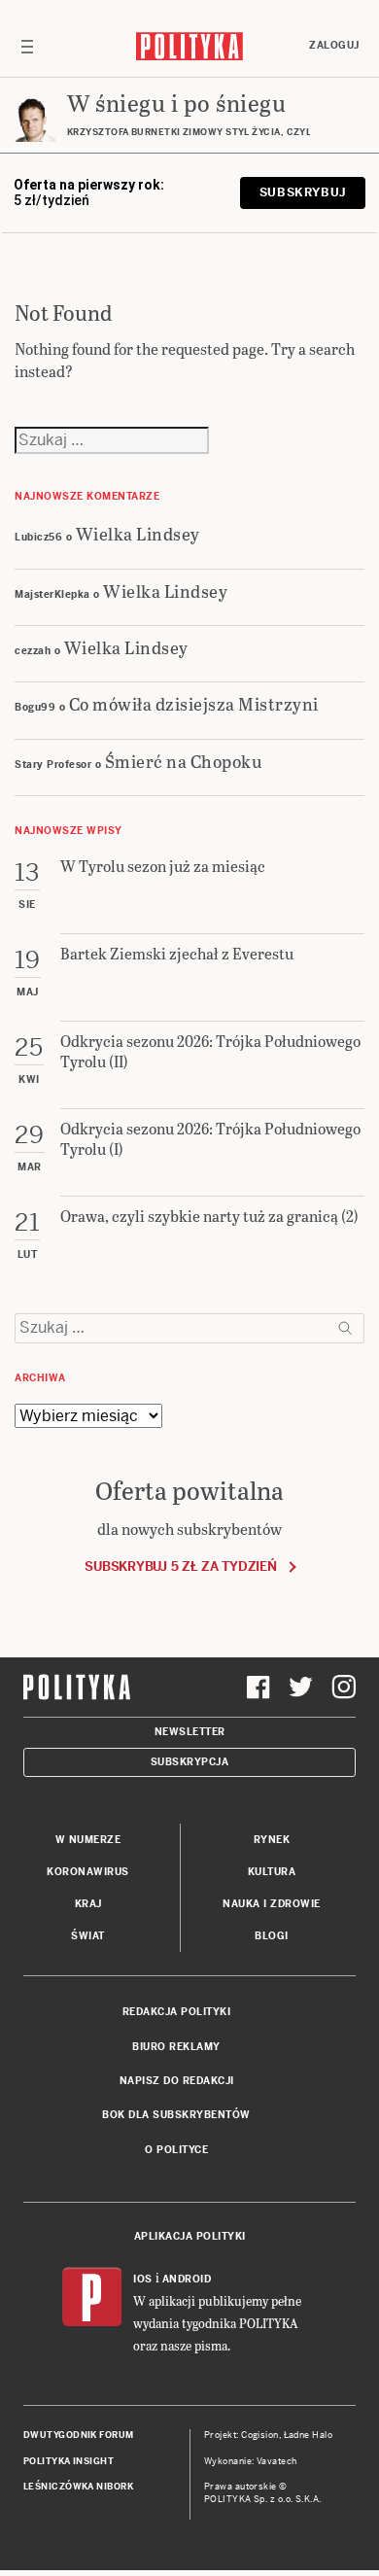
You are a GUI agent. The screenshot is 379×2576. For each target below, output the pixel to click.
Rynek (272, 1840)
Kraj (88, 1904)
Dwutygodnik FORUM (79, 2435)
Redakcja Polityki (177, 2012)
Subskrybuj (303, 192)
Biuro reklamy (176, 2047)
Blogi (272, 1936)
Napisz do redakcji (177, 2081)
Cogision (260, 2435)
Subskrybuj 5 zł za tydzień (180, 1566)
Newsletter (190, 1732)
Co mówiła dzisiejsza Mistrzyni (194, 703)
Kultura (272, 1872)
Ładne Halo (309, 2435)
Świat (88, 1936)
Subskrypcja (190, 1762)
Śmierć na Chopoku (184, 761)
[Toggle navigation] (27, 46)
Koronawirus (88, 1872)
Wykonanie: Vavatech (251, 2461)
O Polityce (176, 2150)
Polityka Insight (69, 2461)
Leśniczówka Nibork (78, 2487)
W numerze (88, 1840)
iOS (143, 2279)
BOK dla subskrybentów (176, 2115)
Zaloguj (334, 45)
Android (187, 2279)
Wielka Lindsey (138, 533)
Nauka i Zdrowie (272, 1904)
